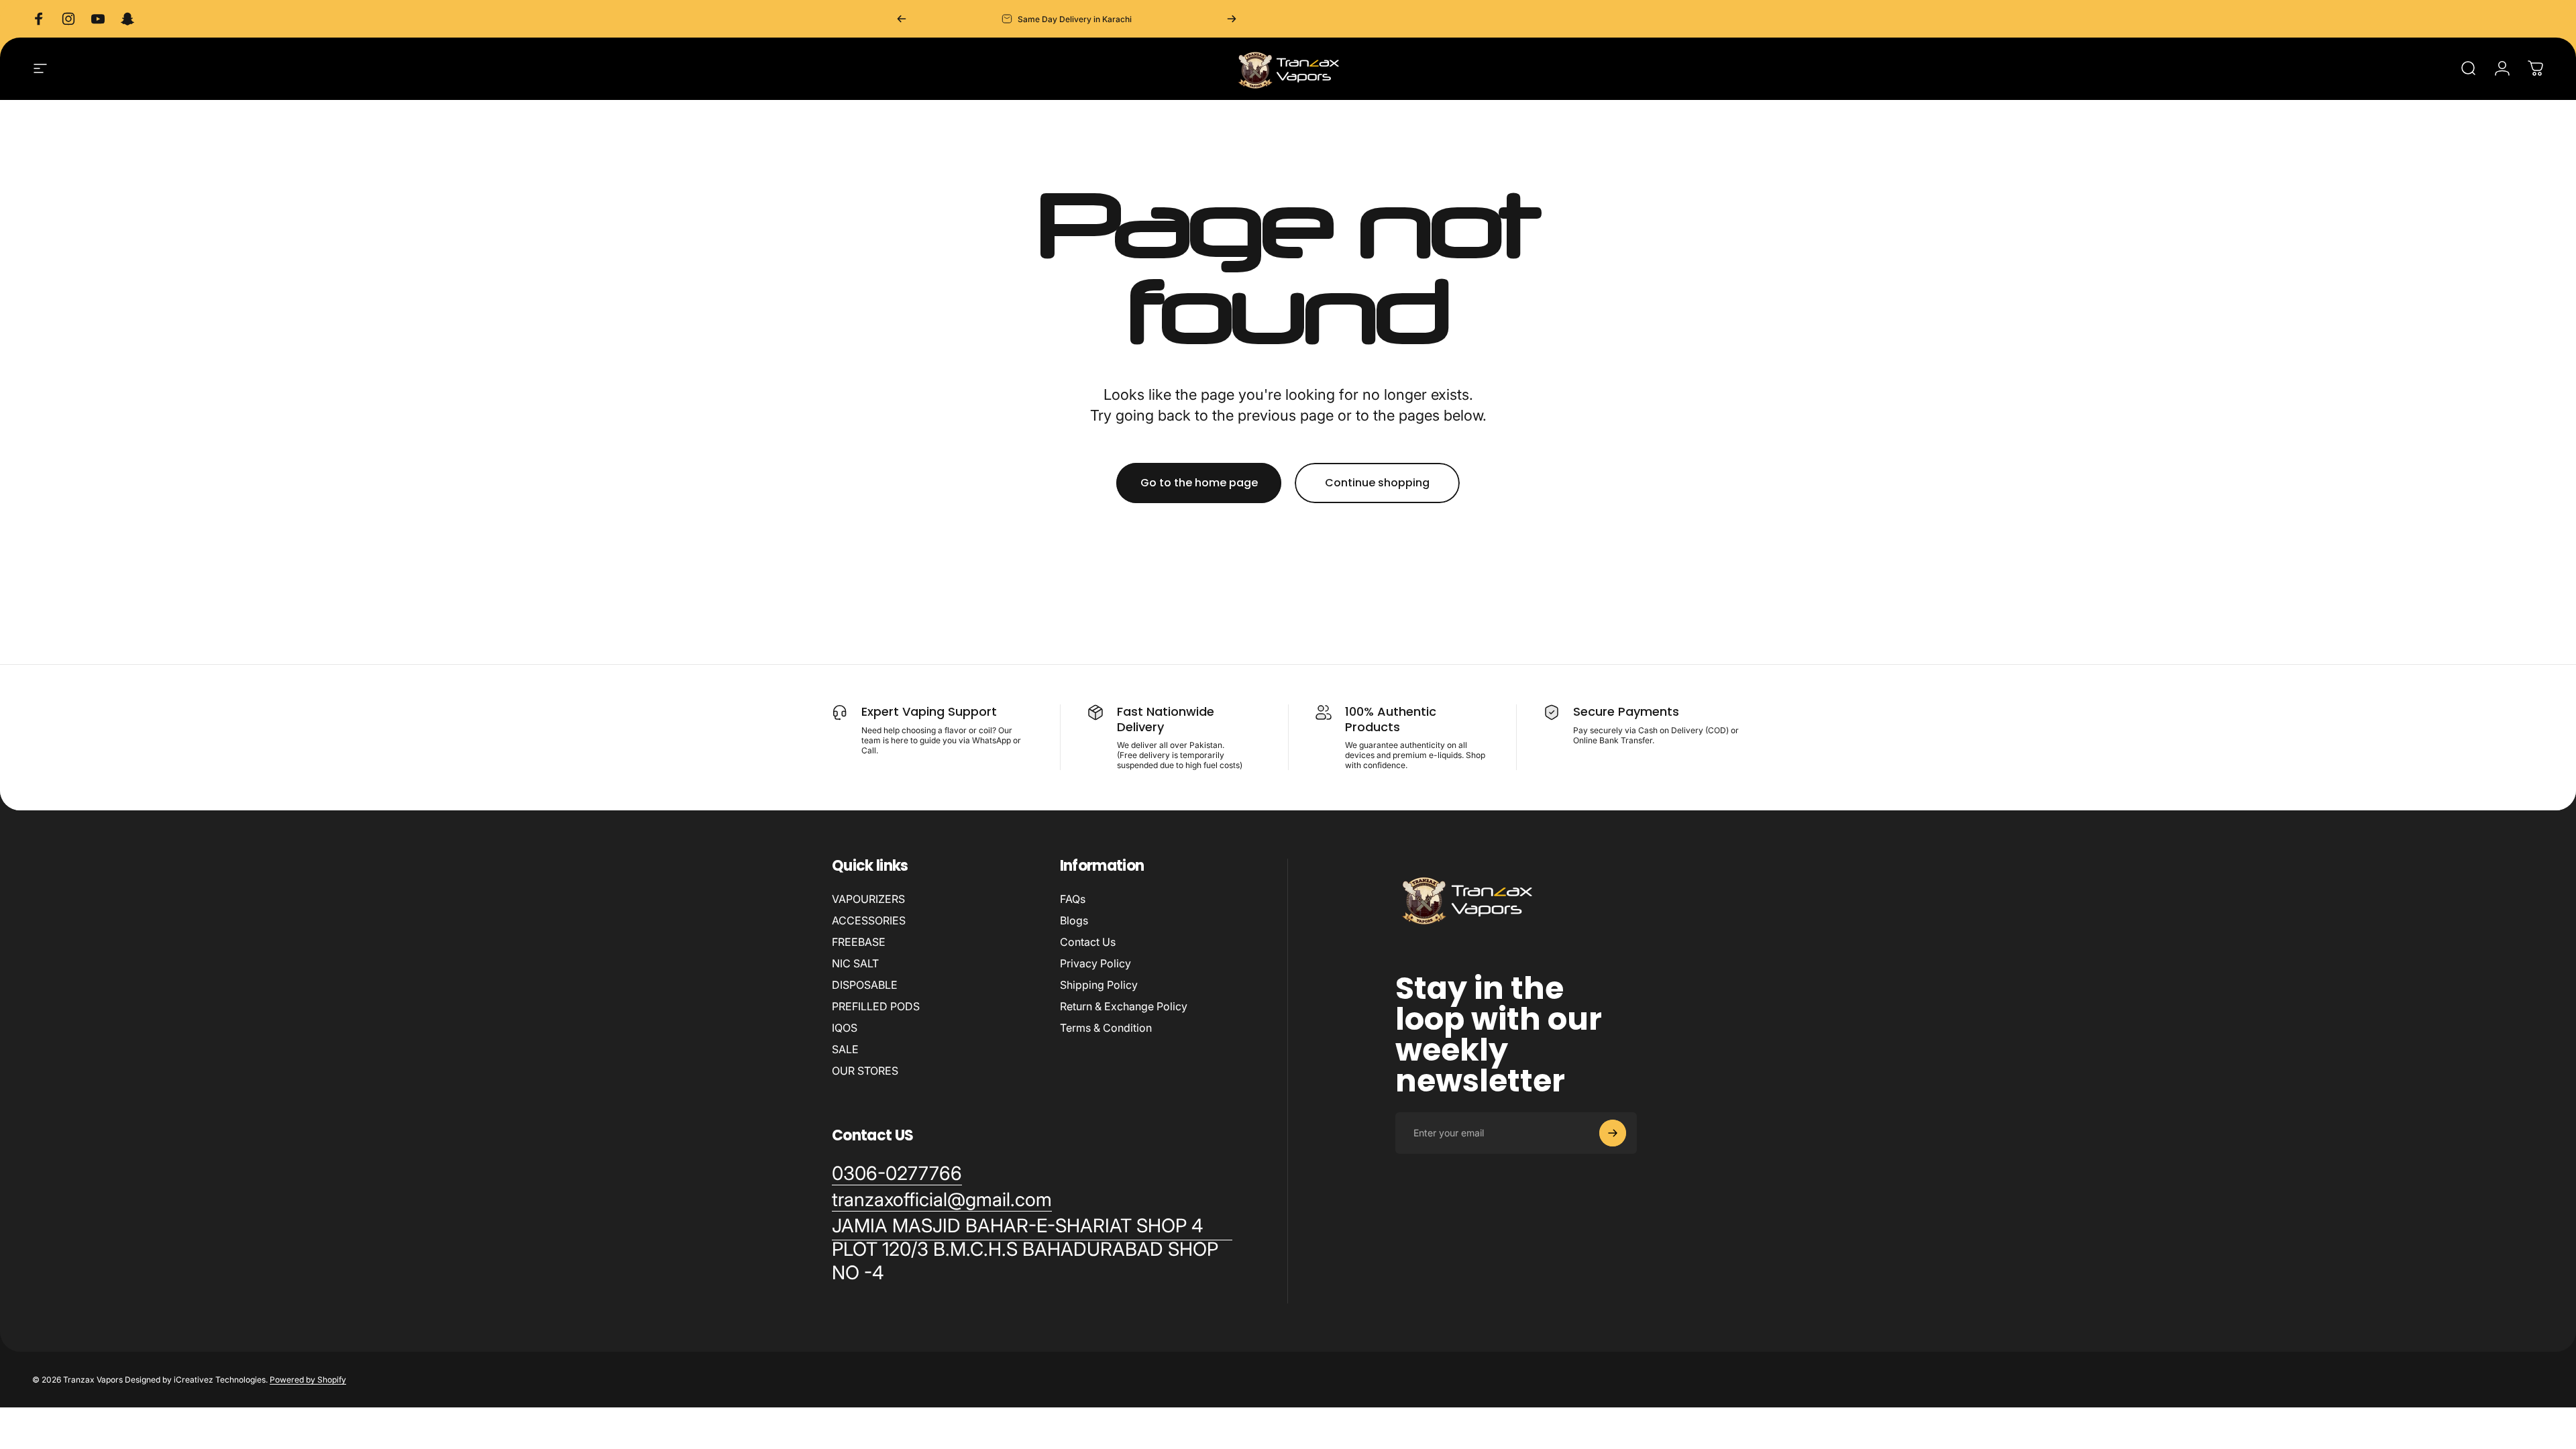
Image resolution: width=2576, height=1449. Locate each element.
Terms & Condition (1106, 1028)
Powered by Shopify (308, 1380)
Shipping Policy (1099, 985)
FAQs (1073, 899)
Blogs (1074, 920)
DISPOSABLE (865, 985)
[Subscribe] (1613, 1133)
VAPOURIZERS (868, 899)
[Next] (1232, 19)
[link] (1032, 1249)
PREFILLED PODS (876, 1006)
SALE (845, 1049)
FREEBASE (859, 942)
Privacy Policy (1095, 963)
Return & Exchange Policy (1124, 1006)
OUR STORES (865, 1071)
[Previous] (902, 19)
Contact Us (1088, 942)
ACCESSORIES (869, 920)
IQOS (845, 1028)
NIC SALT (855, 963)
